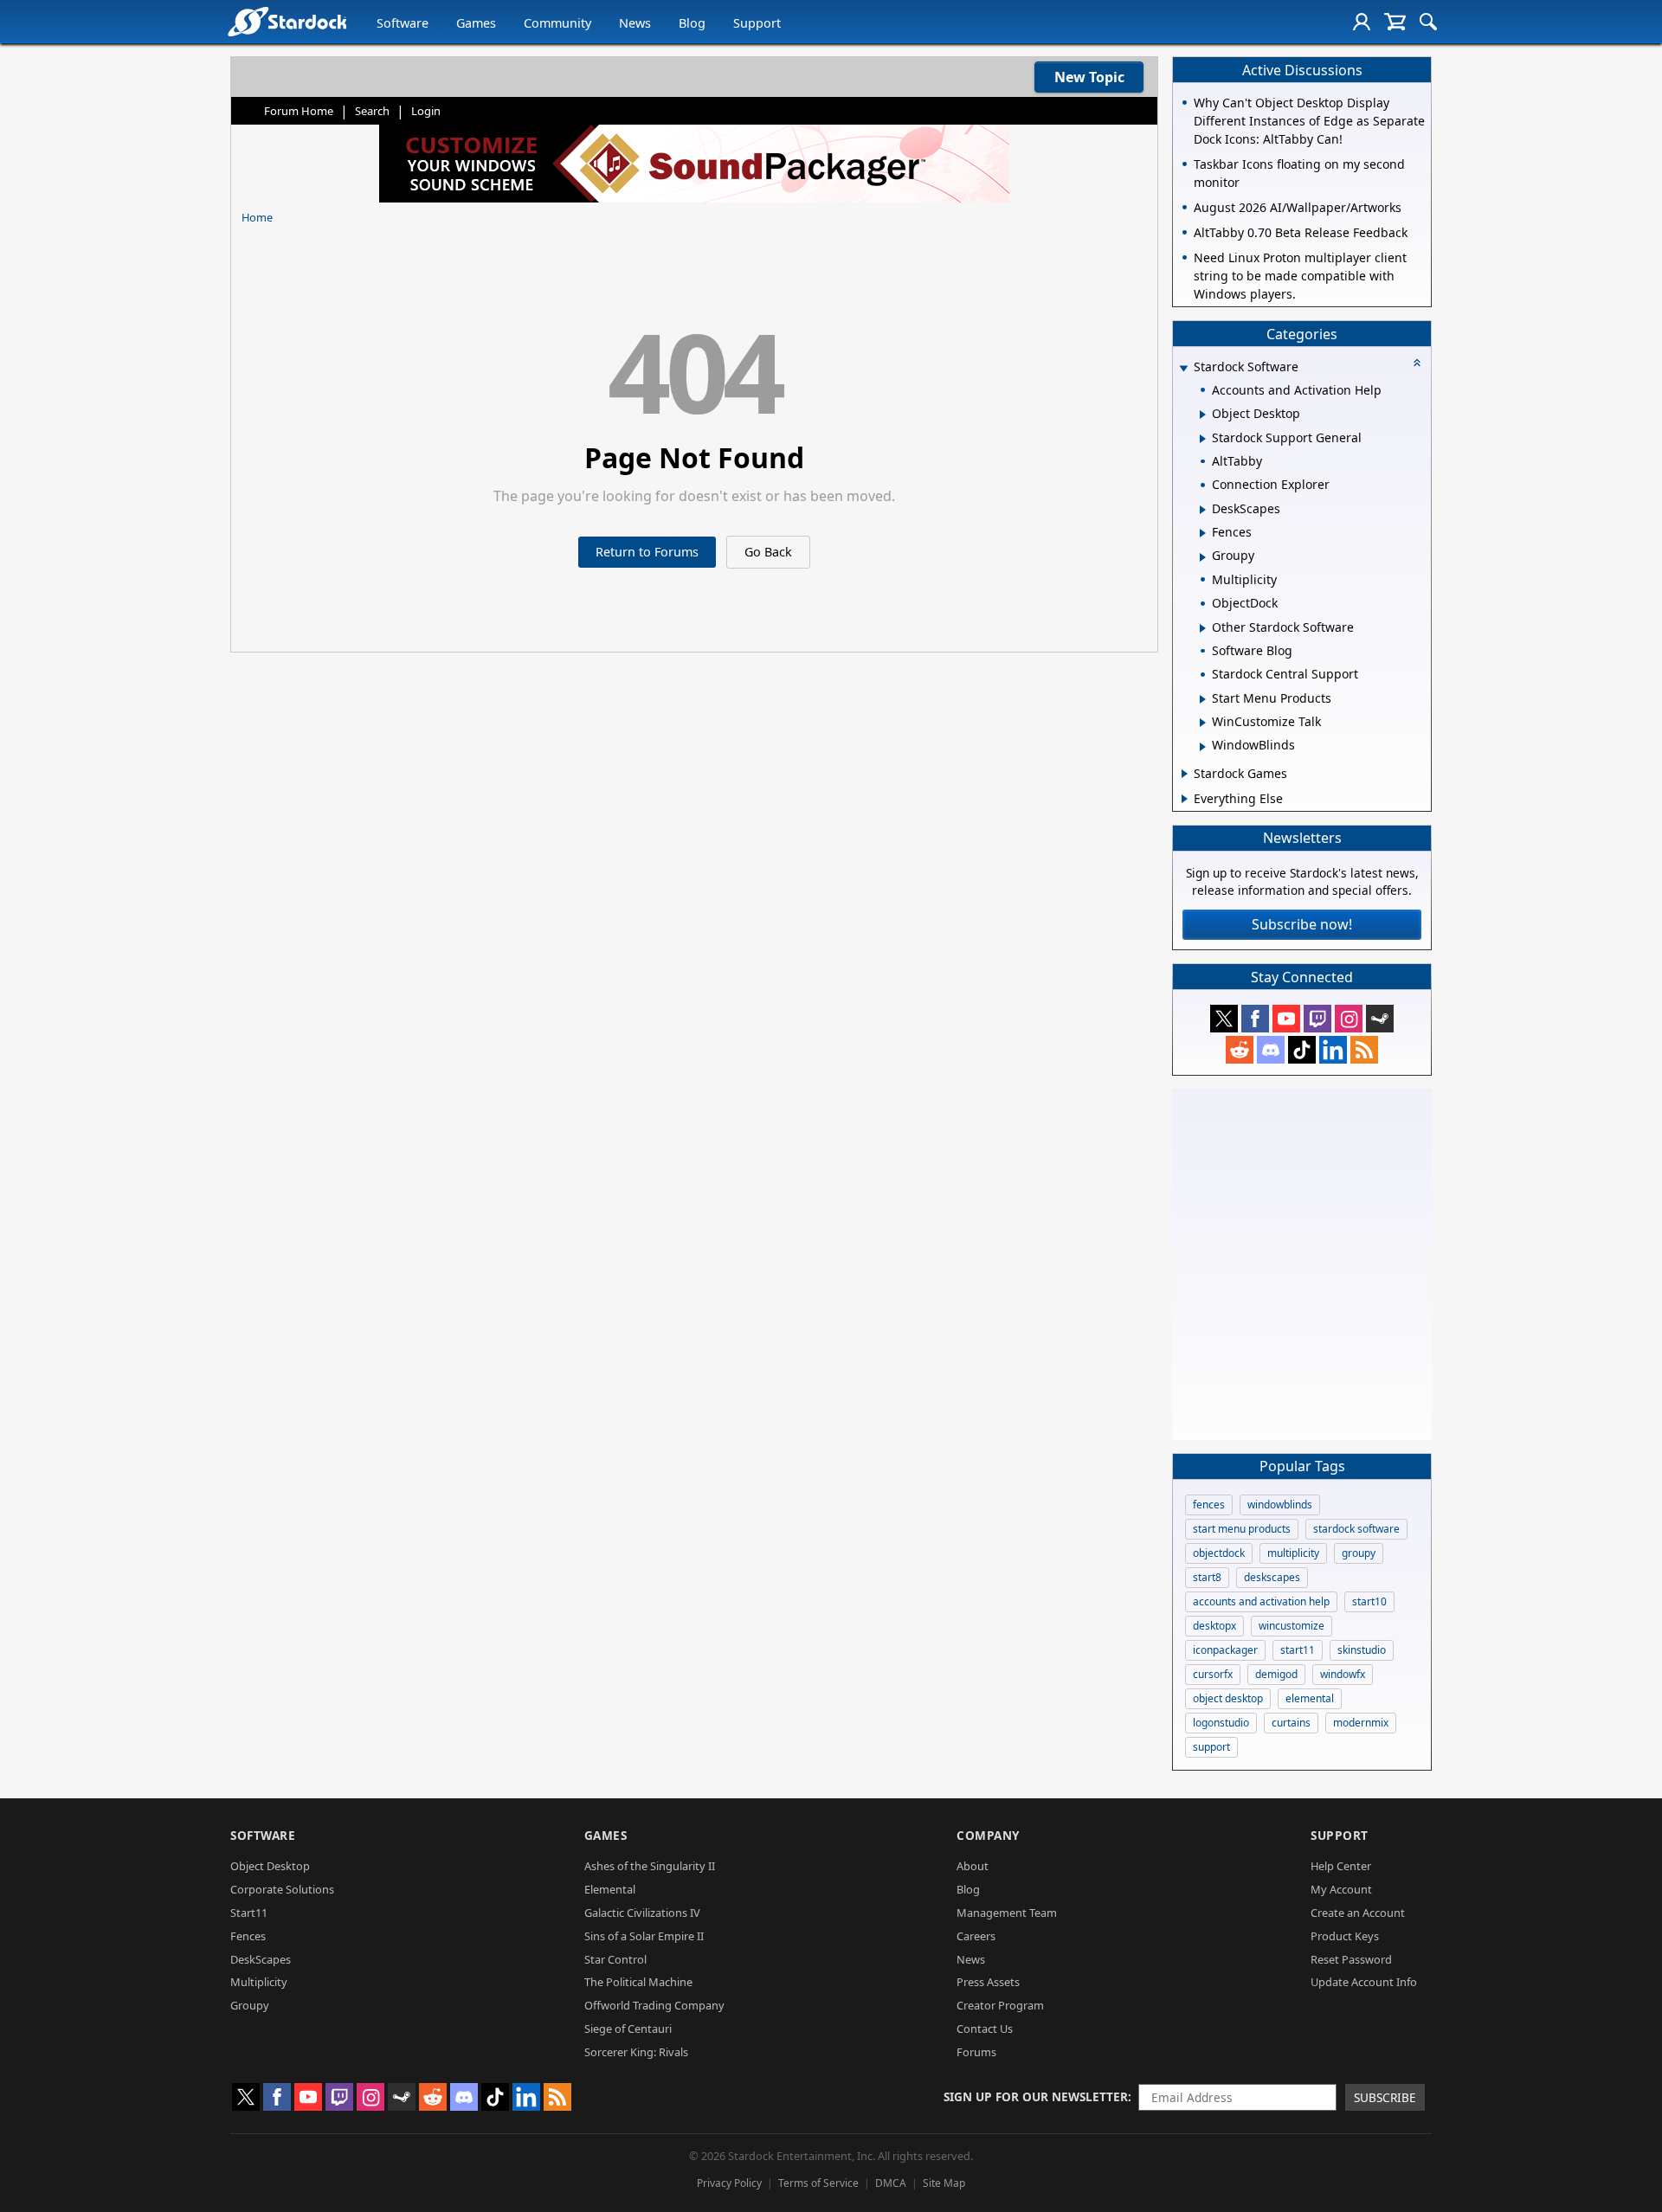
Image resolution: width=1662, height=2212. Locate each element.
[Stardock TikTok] (1302, 1050)
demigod (1276, 1674)
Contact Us (985, 2029)
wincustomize (1292, 1626)
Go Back (768, 552)
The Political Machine (638, 1982)
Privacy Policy (729, 2183)
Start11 (249, 1913)
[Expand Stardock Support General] (1203, 439)
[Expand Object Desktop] (1203, 415)
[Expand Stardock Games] (1185, 774)
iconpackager (1225, 1650)
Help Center (1341, 1866)
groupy (1359, 1553)
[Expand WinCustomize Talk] (1203, 723)
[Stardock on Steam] (1380, 1019)
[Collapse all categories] (1417, 363)
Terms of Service (818, 2183)
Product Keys (1345, 1936)
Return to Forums (647, 552)
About (973, 1866)
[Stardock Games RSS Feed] (1364, 1050)
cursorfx (1213, 1674)
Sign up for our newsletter (1036, 2096)
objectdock (1219, 1553)
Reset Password (1351, 1959)
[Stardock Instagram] (1349, 1019)
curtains (1291, 1723)
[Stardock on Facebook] (1255, 1019)
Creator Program (1000, 2005)
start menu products (1242, 1529)
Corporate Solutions (282, 1889)
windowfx (1343, 1674)
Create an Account (1358, 1913)
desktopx (1214, 1626)
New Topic (1089, 77)
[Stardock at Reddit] (1240, 1050)
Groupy (250, 2005)
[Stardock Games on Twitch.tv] (1317, 1019)
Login (426, 111)
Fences (248, 1936)
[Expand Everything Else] (1185, 799)
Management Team (1007, 1913)
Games (476, 23)
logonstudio (1221, 1723)
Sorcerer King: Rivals (636, 2052)
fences (1209, 1505)
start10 (1369, 1601)
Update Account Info (1364, 1982)
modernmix (1361, 1723)
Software (403, 23)
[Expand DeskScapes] (1203, 510)
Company (988, 1835)
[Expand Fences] (1203, 533)
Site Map (944, 2183)
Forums (976, 2052)
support (1211, 1747)
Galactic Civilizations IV (642, 1913)
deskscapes (1272, 1577)
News (635, 23)
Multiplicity (259, 1982)
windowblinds (1280, 1505)
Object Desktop (270, 1866)
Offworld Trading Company (654, 2005)
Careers (976, 1936)
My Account (1341, 1889)
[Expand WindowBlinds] (1203, 747)
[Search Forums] (1428, 22)
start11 (1298, 1650)
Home (257, 217)
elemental (1310, 1698)
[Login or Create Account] (1362, 22)
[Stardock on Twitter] (1224, 1019)
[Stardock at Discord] (1271, 1050)
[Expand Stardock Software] (1183, 368)
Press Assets (988, 1982)
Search (372, 111)
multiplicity (1293, 1553)
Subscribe (1385, 2097)
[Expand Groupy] (1203, 557)
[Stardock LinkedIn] (1333, 1050)
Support (757, 23)
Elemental (610, 1889)
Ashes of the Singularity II (650, 1866)
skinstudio (1362, 1650)
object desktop (1228, 1698)
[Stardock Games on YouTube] (1286, 1019)
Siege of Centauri (628, 2029)
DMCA (891, 2183)
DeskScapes (261, 1959)
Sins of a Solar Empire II (644, 1936)
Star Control (615, 1959)
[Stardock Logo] (287, 21)
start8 (1207, 1577)
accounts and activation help (1261, 1601)
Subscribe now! (1302, 924)
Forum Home (299, 111)
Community (557, 23)
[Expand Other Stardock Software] (1203, 628)
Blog (692, 23)
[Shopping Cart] (1395, 22)
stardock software (1356, 1529)
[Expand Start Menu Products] (1203, 699)
